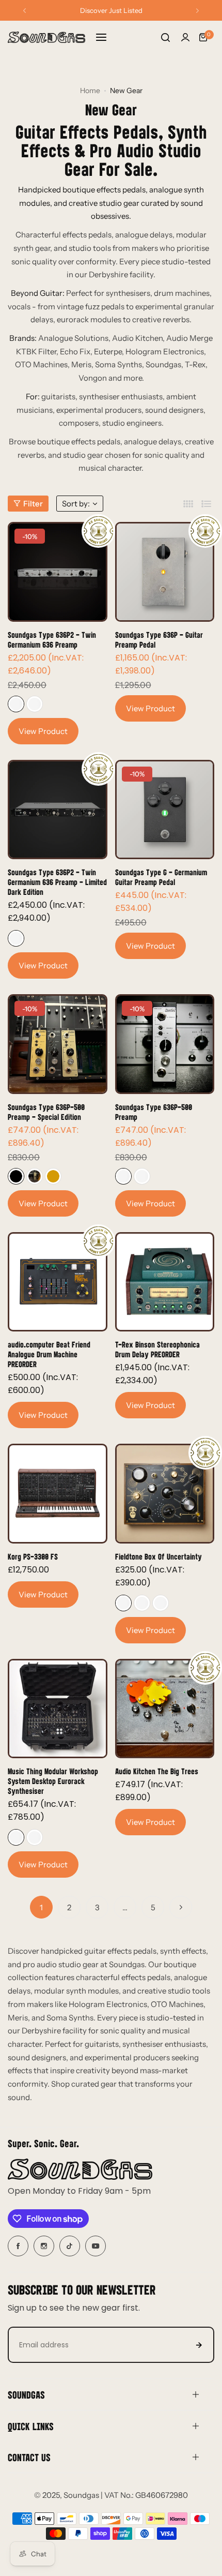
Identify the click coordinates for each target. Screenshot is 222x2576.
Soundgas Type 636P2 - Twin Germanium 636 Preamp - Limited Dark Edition (57, 882)
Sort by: (76, 504)
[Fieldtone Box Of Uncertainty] (165, 1494)
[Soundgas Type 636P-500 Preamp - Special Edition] (58, 1044)
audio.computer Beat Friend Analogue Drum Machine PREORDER (49, 1354)
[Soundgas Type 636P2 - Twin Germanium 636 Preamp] (58, 572)
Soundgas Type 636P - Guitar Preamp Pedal (159, 639)
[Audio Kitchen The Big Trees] (165, 1709)
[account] (185, 37)
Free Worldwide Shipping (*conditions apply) (111, 10)
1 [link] (41, 1907)
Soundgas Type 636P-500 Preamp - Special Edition (46, 1112)
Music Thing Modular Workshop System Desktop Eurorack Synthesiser (53, 1781)
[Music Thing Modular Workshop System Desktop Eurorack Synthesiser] (58, 1709)
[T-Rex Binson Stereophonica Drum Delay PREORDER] (165, 1282)
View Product (43, 731)
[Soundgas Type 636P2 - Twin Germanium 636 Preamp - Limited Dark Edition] (58, 810)
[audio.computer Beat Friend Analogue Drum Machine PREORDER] (58, 1282)
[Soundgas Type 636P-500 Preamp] (165, 1044)
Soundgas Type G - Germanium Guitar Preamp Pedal (161, 877)
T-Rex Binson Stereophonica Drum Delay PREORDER (157, 1349)
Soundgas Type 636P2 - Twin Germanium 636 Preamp (52, 639)
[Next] (181, 1907)
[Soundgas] (46, 37)
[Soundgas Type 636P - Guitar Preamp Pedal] (165, 572)
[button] (25, 11)
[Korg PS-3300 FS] (58, 1494)
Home (90, 91)
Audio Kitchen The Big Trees (157, 1771)
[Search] (165, 37)
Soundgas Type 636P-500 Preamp (154, 1112)
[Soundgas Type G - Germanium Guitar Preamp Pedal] (165, 810)
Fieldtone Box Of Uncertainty (158, 1556)
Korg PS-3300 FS (33, 1556)
